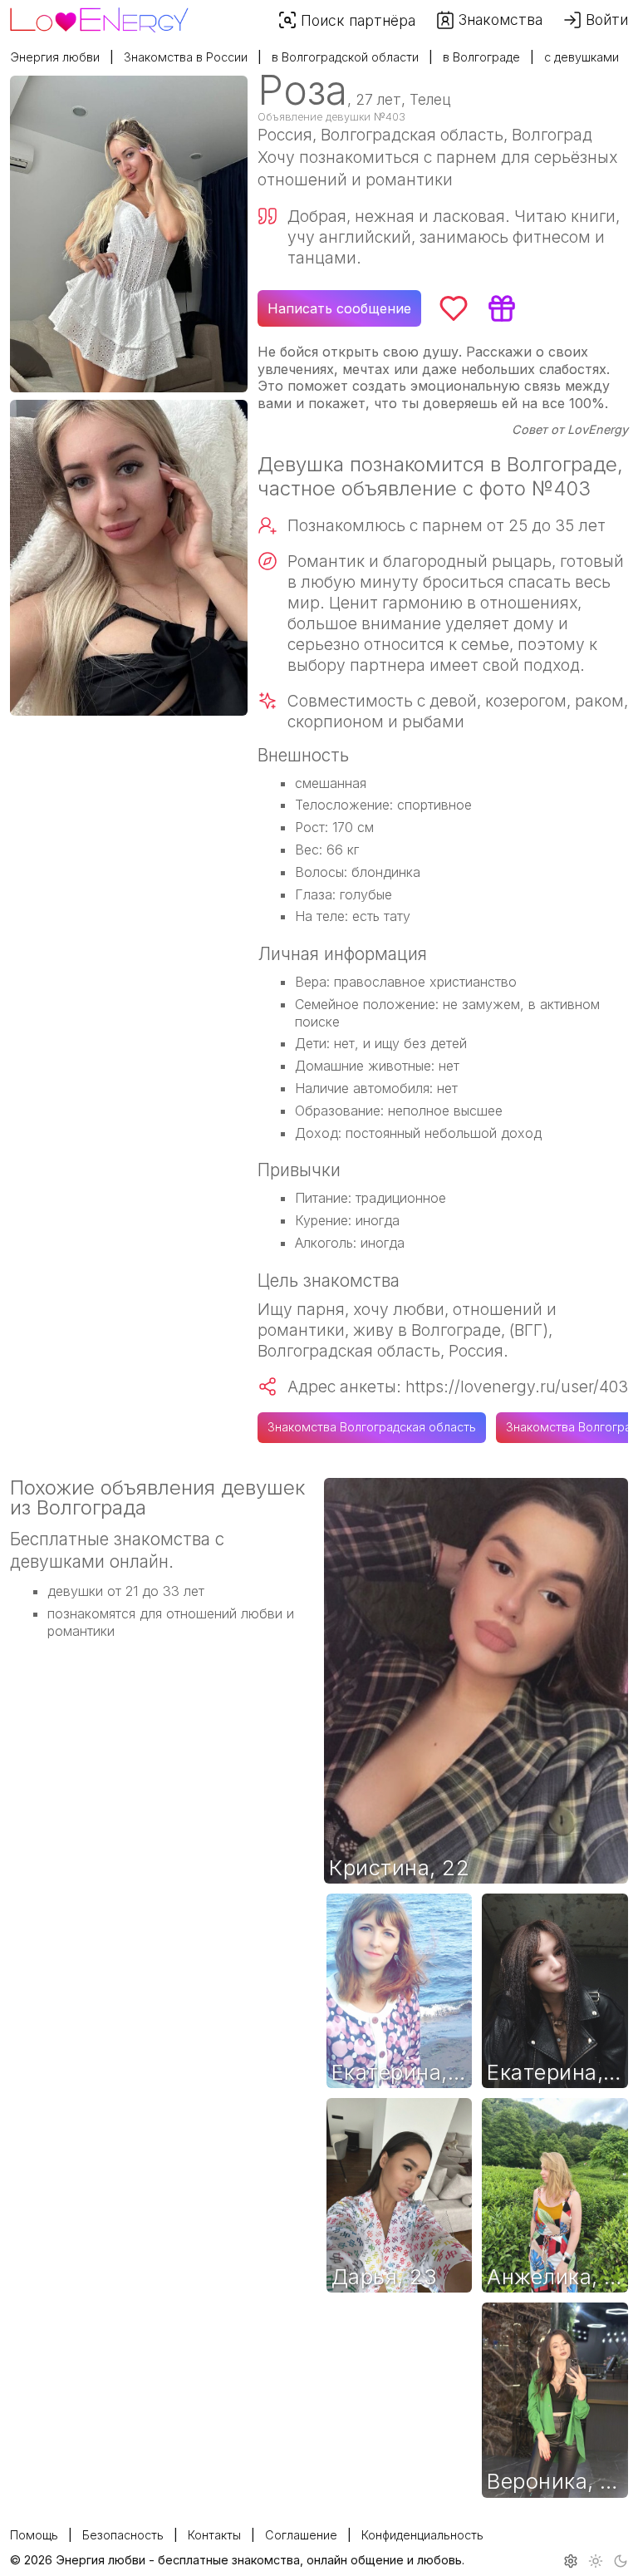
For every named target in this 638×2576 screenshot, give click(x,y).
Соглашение (301, 2535)
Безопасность (123, 2535)
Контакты (214, 2535)
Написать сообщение (339, 308)
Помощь (34, 2535)
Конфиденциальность (422, 2535)
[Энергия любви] (99, 16)
